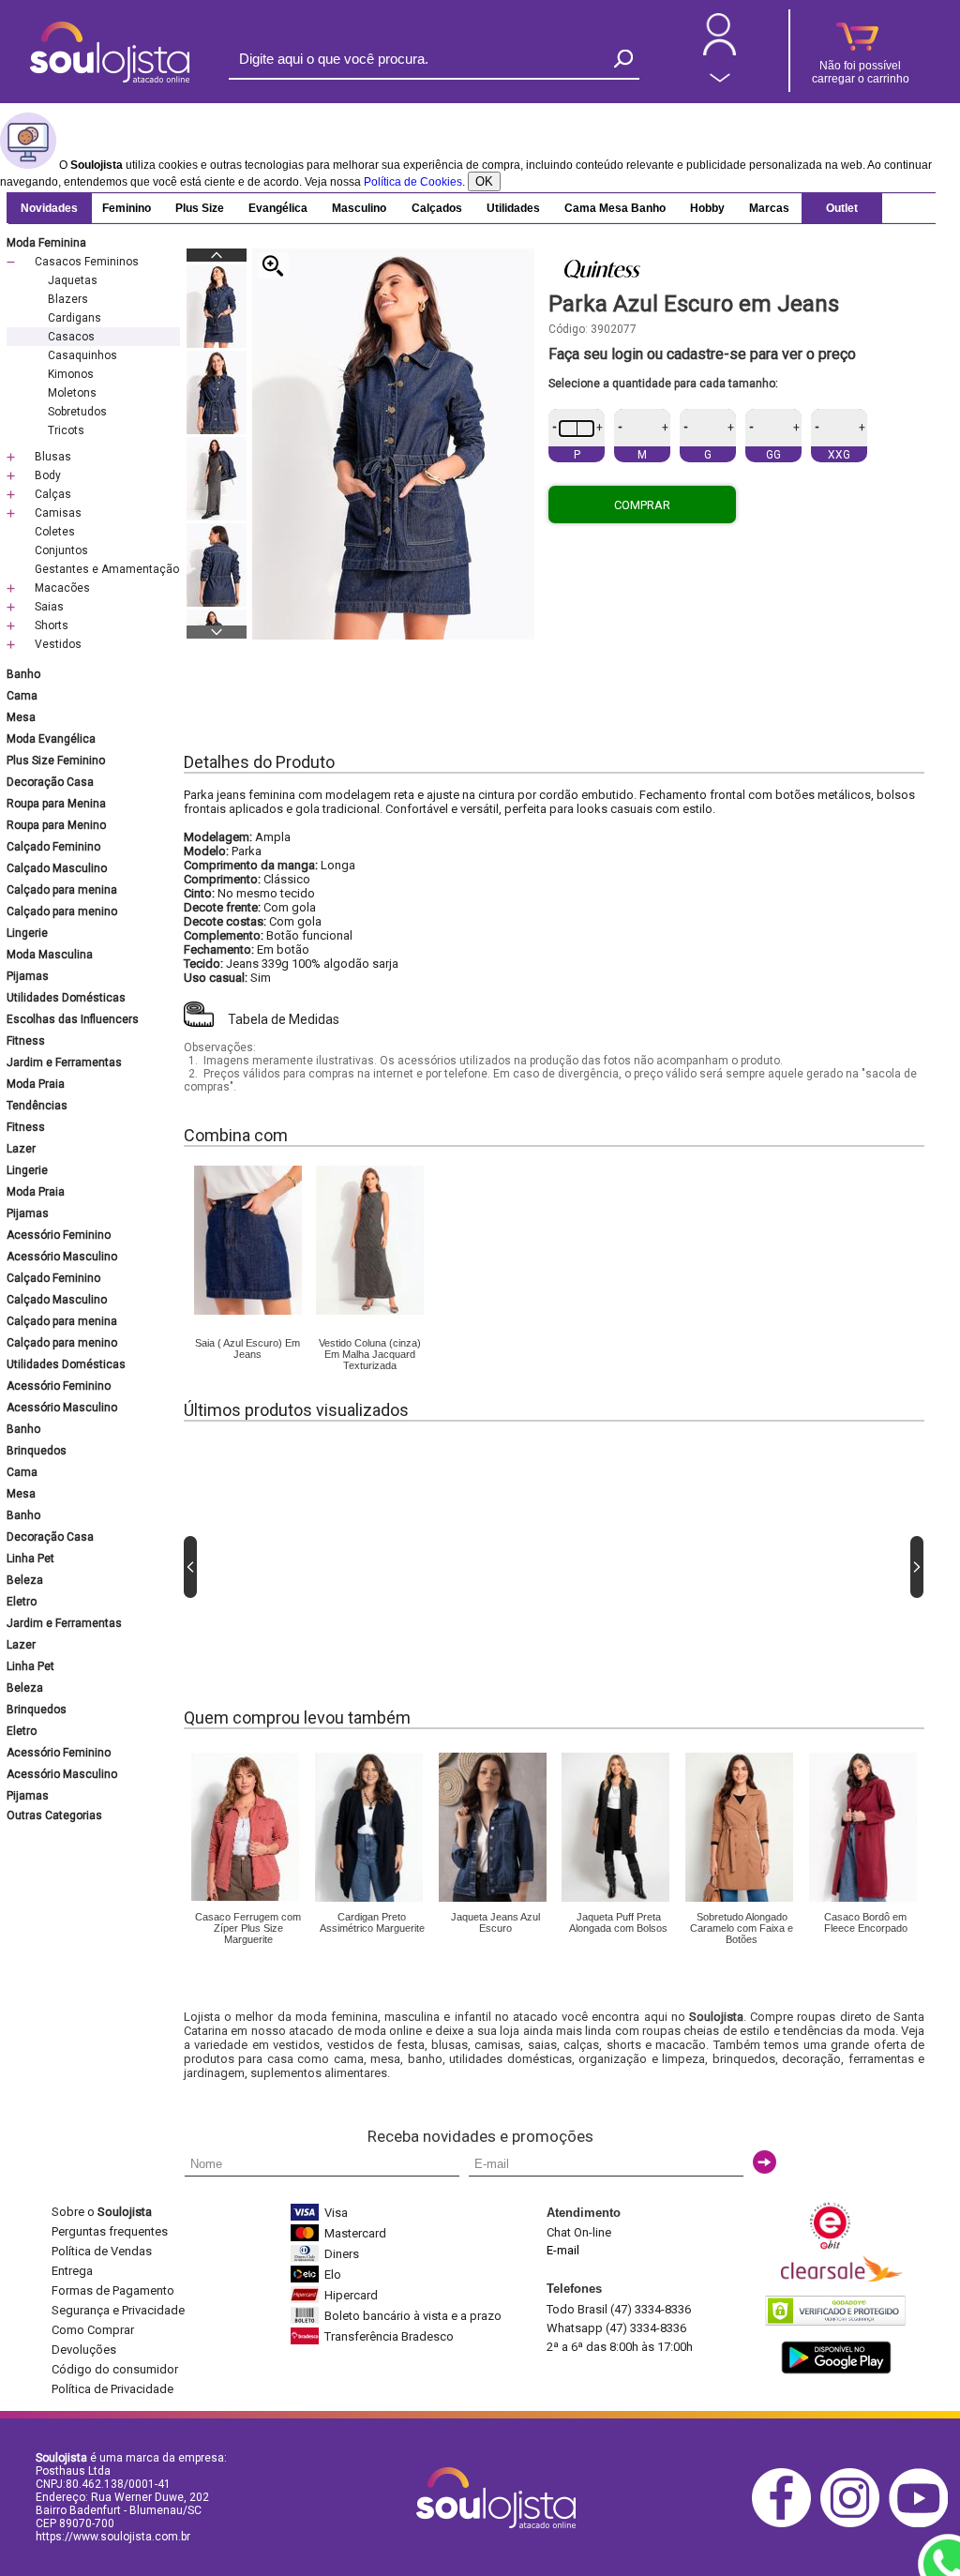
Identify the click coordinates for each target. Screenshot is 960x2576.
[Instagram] (855, 2524)
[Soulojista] (110, 79)
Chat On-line (579, 2232)
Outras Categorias (54, 1815)
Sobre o (102, 2212)
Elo (333, 2275)
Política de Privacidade (112, 2389)
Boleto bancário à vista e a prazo (413, 2316)
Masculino (359, 208)
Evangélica (278, 208)
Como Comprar (93, 2330)
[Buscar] (623, 59)
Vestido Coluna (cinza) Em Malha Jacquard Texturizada (370, 1354)
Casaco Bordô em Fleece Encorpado (866, 1922)
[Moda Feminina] (248, 1311)
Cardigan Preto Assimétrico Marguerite (372, 1922)
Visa (336, 2213)
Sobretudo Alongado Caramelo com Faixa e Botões (742, 1928)
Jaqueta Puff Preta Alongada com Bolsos (618, 1922)
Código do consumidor (115, 2369)
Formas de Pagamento (113, 2290)
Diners (342, 2254)
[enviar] (765, 2162)
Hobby (707, 208)
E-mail (563, 2250)
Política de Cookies (413, 182)
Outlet (842, 208)
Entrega (72, 2271)
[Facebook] (786, 2524)
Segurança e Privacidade (118, 2310)
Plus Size (200, 208)
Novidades (49, 208)
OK (484, 181)
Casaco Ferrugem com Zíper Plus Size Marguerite (248, 1928)
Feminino (127, 208)
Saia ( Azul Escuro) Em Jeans (247, 1348)
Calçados (437, 208)
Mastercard (355, 2233)
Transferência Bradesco (389, 2336)
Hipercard (351, 2295)
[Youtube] (923, 2524)
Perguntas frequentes (110, 2231)
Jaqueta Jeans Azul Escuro (495, 1922)
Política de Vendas (102, 2251)
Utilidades (513, 208)
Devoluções (84, 2350)
